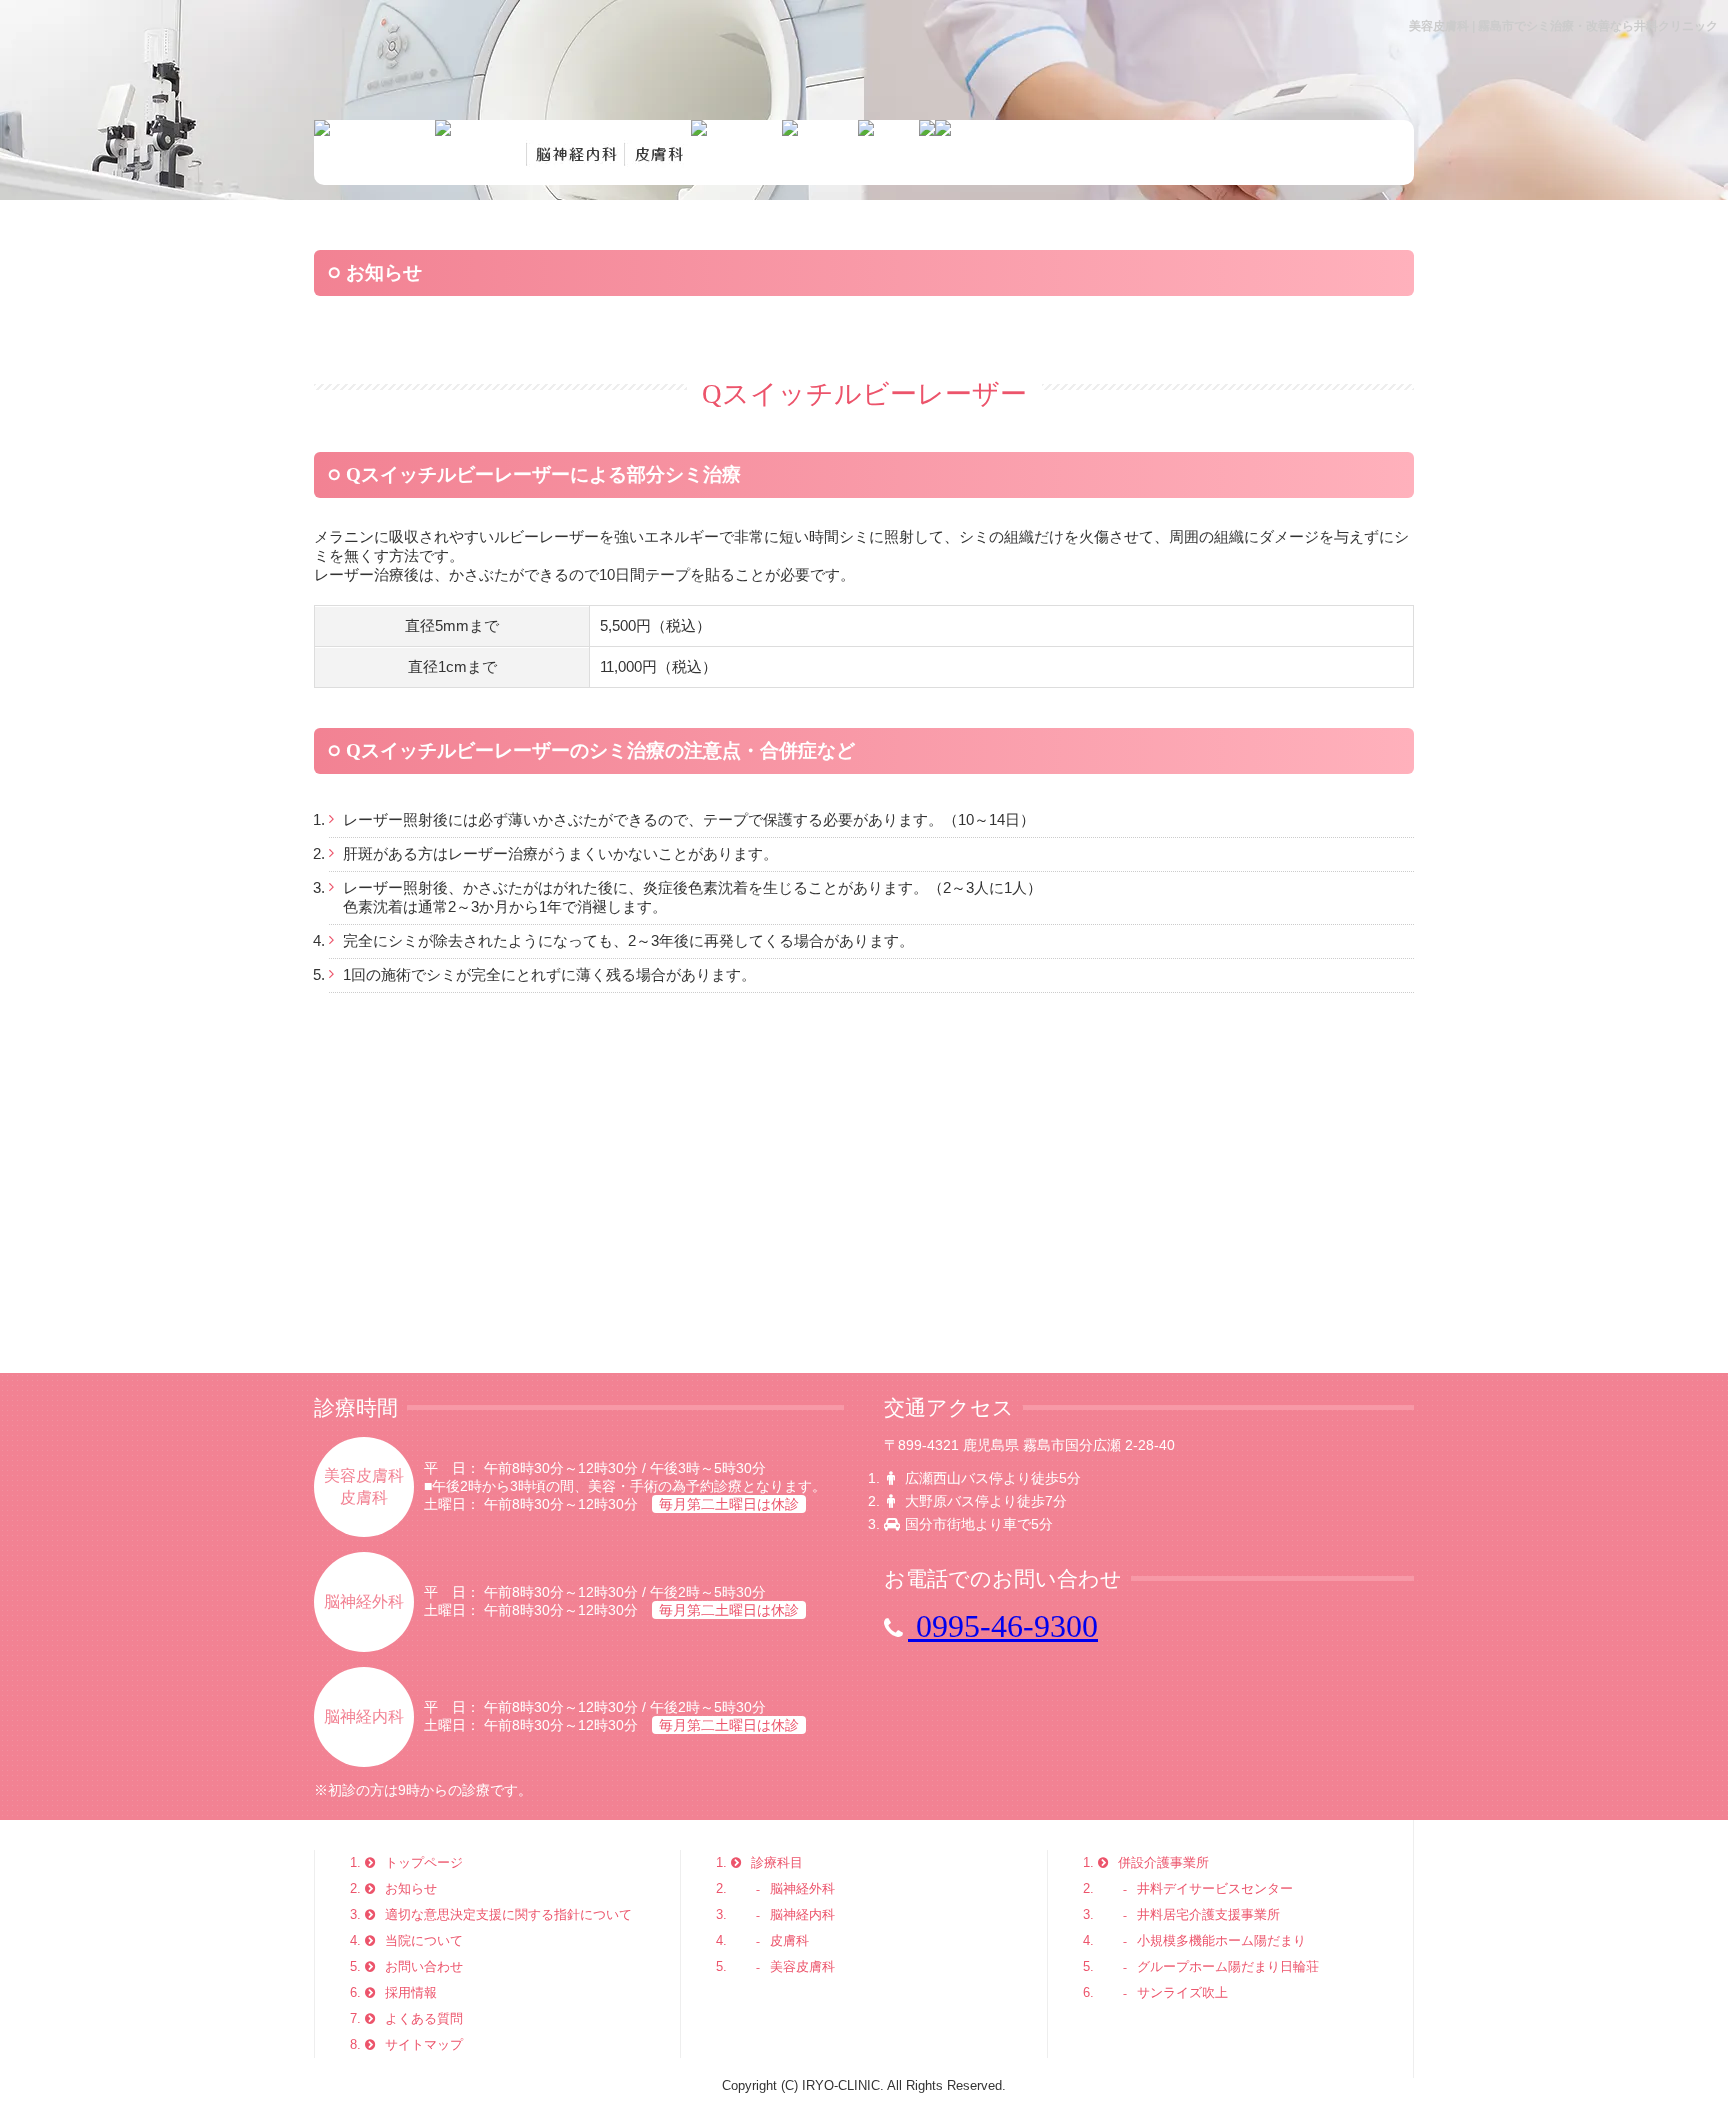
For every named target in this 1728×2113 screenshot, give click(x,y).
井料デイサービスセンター (1215, 1888)
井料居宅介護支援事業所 (1208, 1914)
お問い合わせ (424, 1966)
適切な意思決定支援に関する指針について (508, 1914)
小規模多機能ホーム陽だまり (1221, 1940)
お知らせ (411, 1888)
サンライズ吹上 (1182, 1992)
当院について (424, 1940)
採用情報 (411, 1992)
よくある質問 (424, 2018)
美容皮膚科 (802, 1966)
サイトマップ (424, 2044)
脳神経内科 (802, 1914)
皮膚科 (789, 1940)
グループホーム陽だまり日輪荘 (1228, 1966)
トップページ (424, 1862)
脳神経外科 (802, 1888)
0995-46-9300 (1003, 1626)
